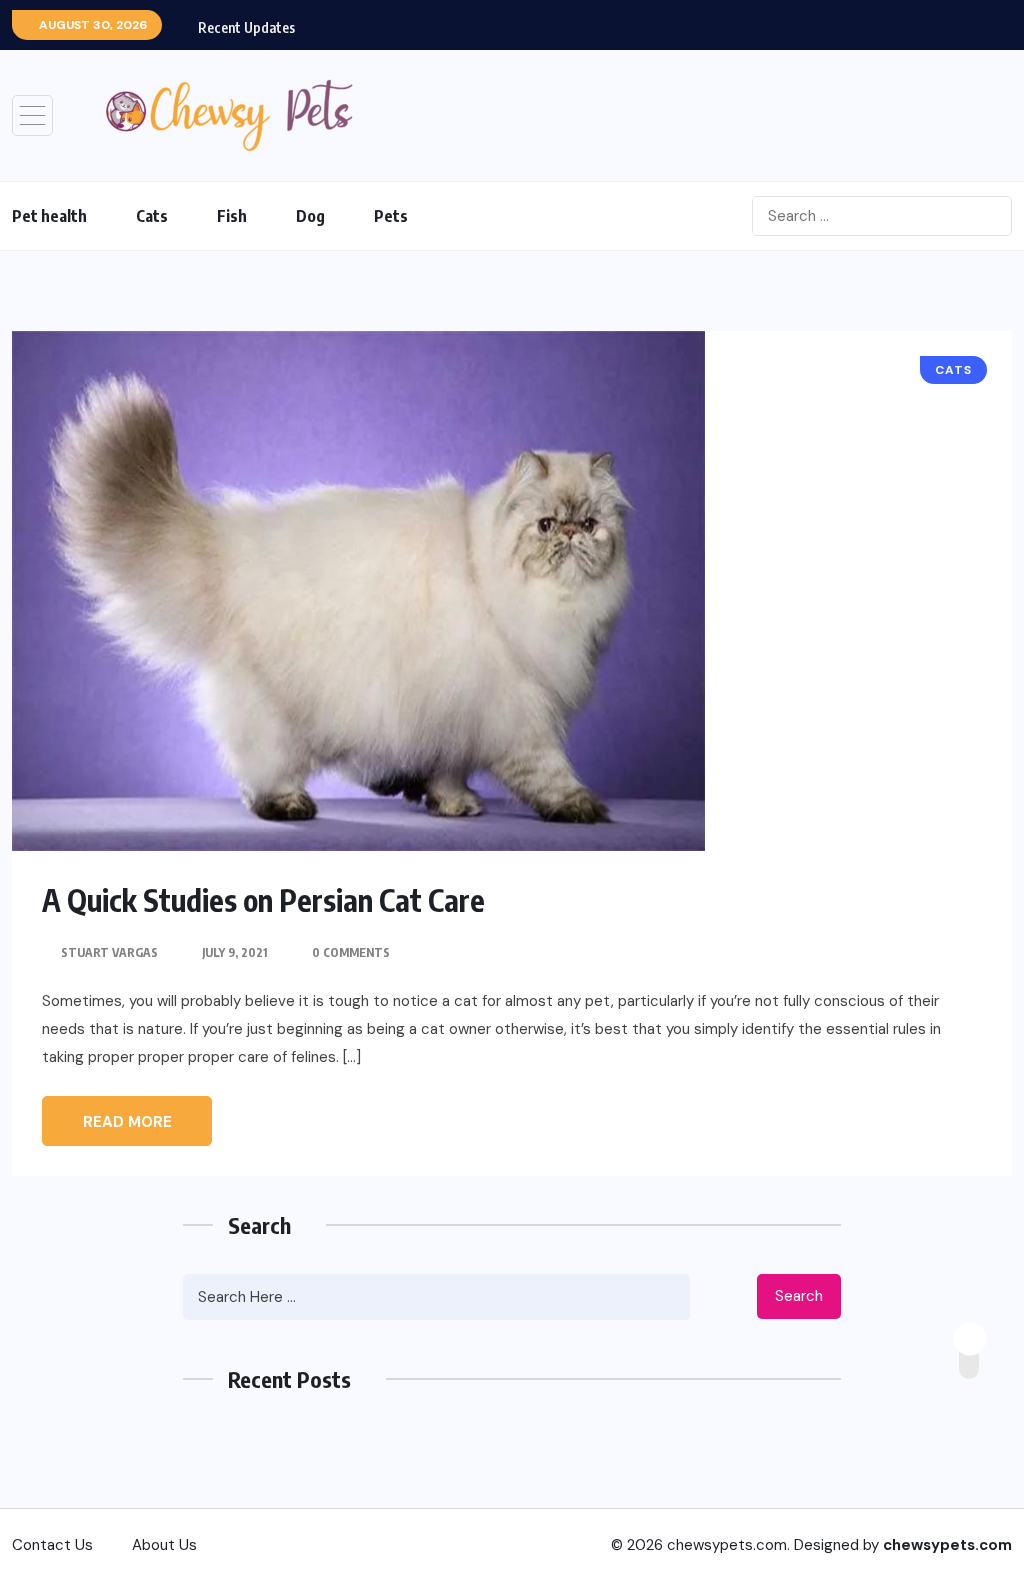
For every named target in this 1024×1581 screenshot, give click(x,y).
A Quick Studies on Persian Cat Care (263, 900)
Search (799, 1296)
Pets (391, 216)
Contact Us (52, 1545)
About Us (164, 1545)
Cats (152, 216)
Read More (127, 1122)
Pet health (49, 216)
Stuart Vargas (109, 952)
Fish (232, 216)
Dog (310, 216)
